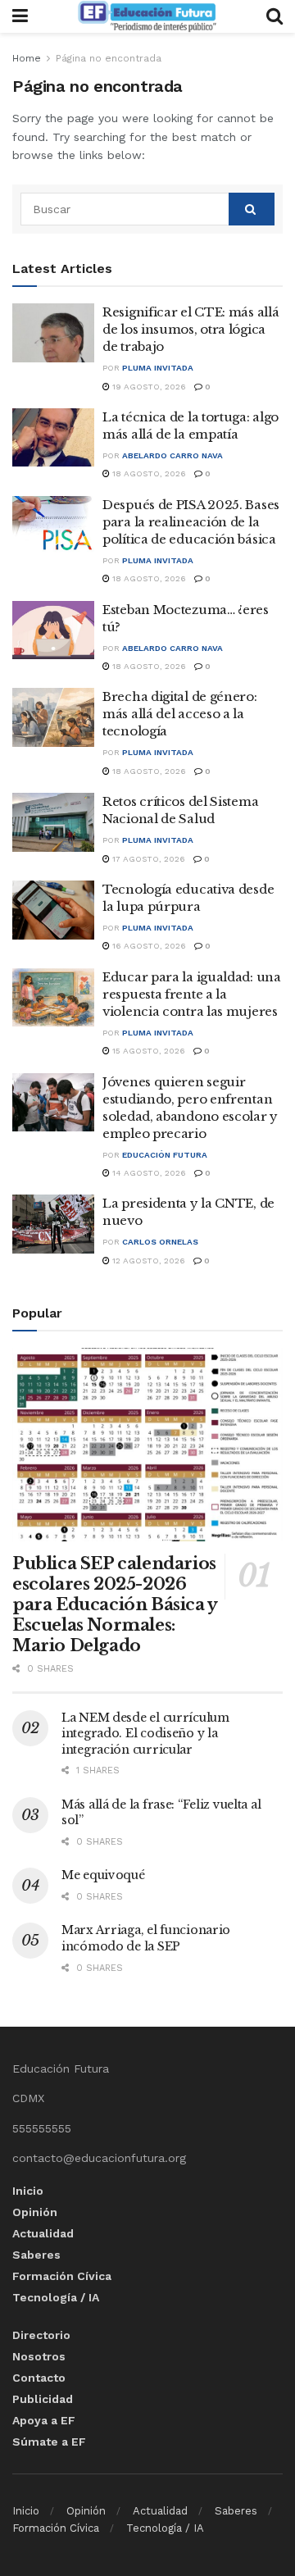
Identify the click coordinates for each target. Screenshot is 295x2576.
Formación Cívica (62, 2276)
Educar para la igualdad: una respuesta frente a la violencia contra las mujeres (192, 994)
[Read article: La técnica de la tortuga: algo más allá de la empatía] (53, 438)
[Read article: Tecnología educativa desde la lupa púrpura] (53, 910)
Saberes (36, 2255)
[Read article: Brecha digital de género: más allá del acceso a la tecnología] (53, 717)
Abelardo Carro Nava (172, 455)
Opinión (35, 2212)
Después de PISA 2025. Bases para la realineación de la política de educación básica (191, 522)
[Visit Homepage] (147, 16)
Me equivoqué (103, 1875)
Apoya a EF (44, 2420)
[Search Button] (275, 16)
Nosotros (39, 2356)
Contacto (39, 2378)
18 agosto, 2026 (148, 473)
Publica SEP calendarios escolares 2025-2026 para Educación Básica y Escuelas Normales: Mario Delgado (115, 1604)
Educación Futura (165, 1155)
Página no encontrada (109, 58)
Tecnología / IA (56, 2297)
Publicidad (43, 2399)
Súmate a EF (49, 2442)
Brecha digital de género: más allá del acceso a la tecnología (180, 714)
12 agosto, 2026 (147, 1261)
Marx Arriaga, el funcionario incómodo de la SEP (146, 1938)
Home (27, 58)
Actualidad (43, 2233)
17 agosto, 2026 (147, 859)
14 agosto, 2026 (148, 1173)
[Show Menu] (20, 16)
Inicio (28, 2191)
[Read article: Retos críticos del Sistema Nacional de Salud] (53, 822)
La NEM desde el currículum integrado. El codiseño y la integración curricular (145, 1734)
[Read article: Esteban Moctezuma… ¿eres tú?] (53, 630)
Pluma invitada (158, 368)
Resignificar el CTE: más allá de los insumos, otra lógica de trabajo (191, 329)
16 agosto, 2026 (148, 946)
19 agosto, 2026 (148, 387)
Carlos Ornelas (160, 1242)
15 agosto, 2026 (147, 1051)
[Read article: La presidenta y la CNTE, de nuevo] (53, 1224)
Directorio (41, 2335)
